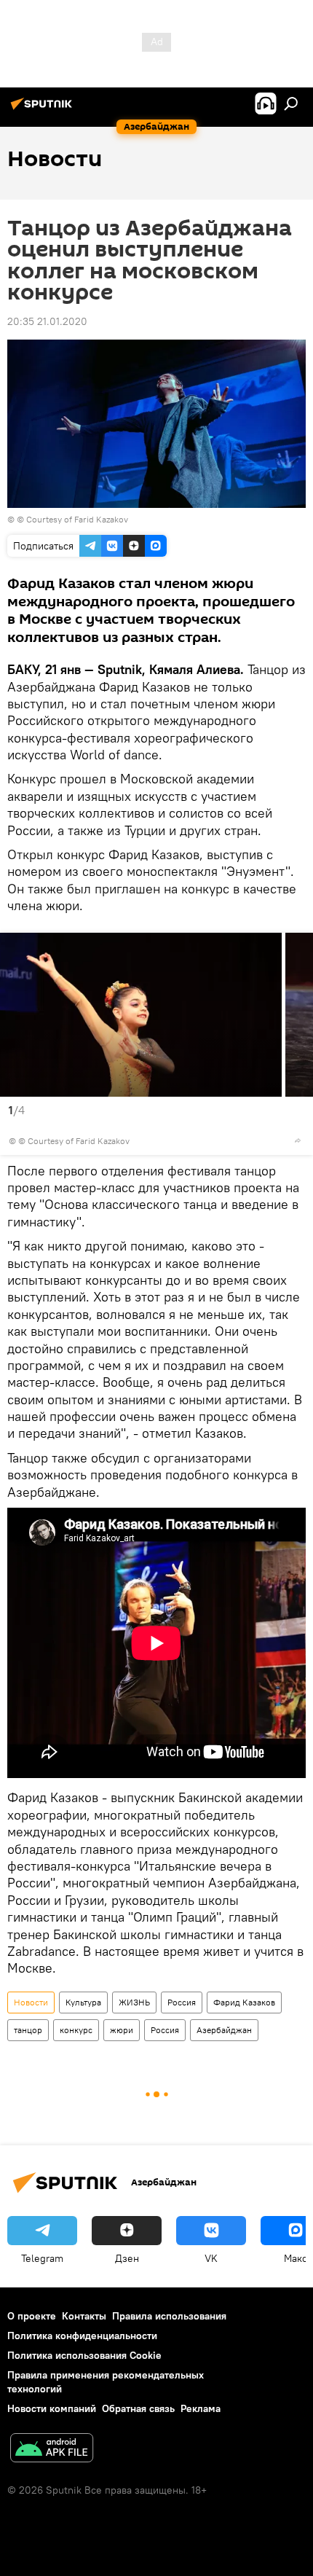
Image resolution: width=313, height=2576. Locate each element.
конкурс (76, 2030)
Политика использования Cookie (84, 2355)
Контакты (84, 2316)
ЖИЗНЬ (134, 2002)
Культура (83, 2002)
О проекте (32, 2316)
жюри (122, 2030)
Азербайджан (224, 2030)
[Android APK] (52, 2450)
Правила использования (169, 2316)
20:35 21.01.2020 (47, 321)
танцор (28, 2030)
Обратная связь (138, 2408)
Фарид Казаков (244, 2002)
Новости (31, 2002)
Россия (182, 2002)
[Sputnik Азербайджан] (44, 109)
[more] (298, 1140)
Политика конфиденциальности (82, 2336)
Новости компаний (52, 2408)
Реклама (201, 2408)
